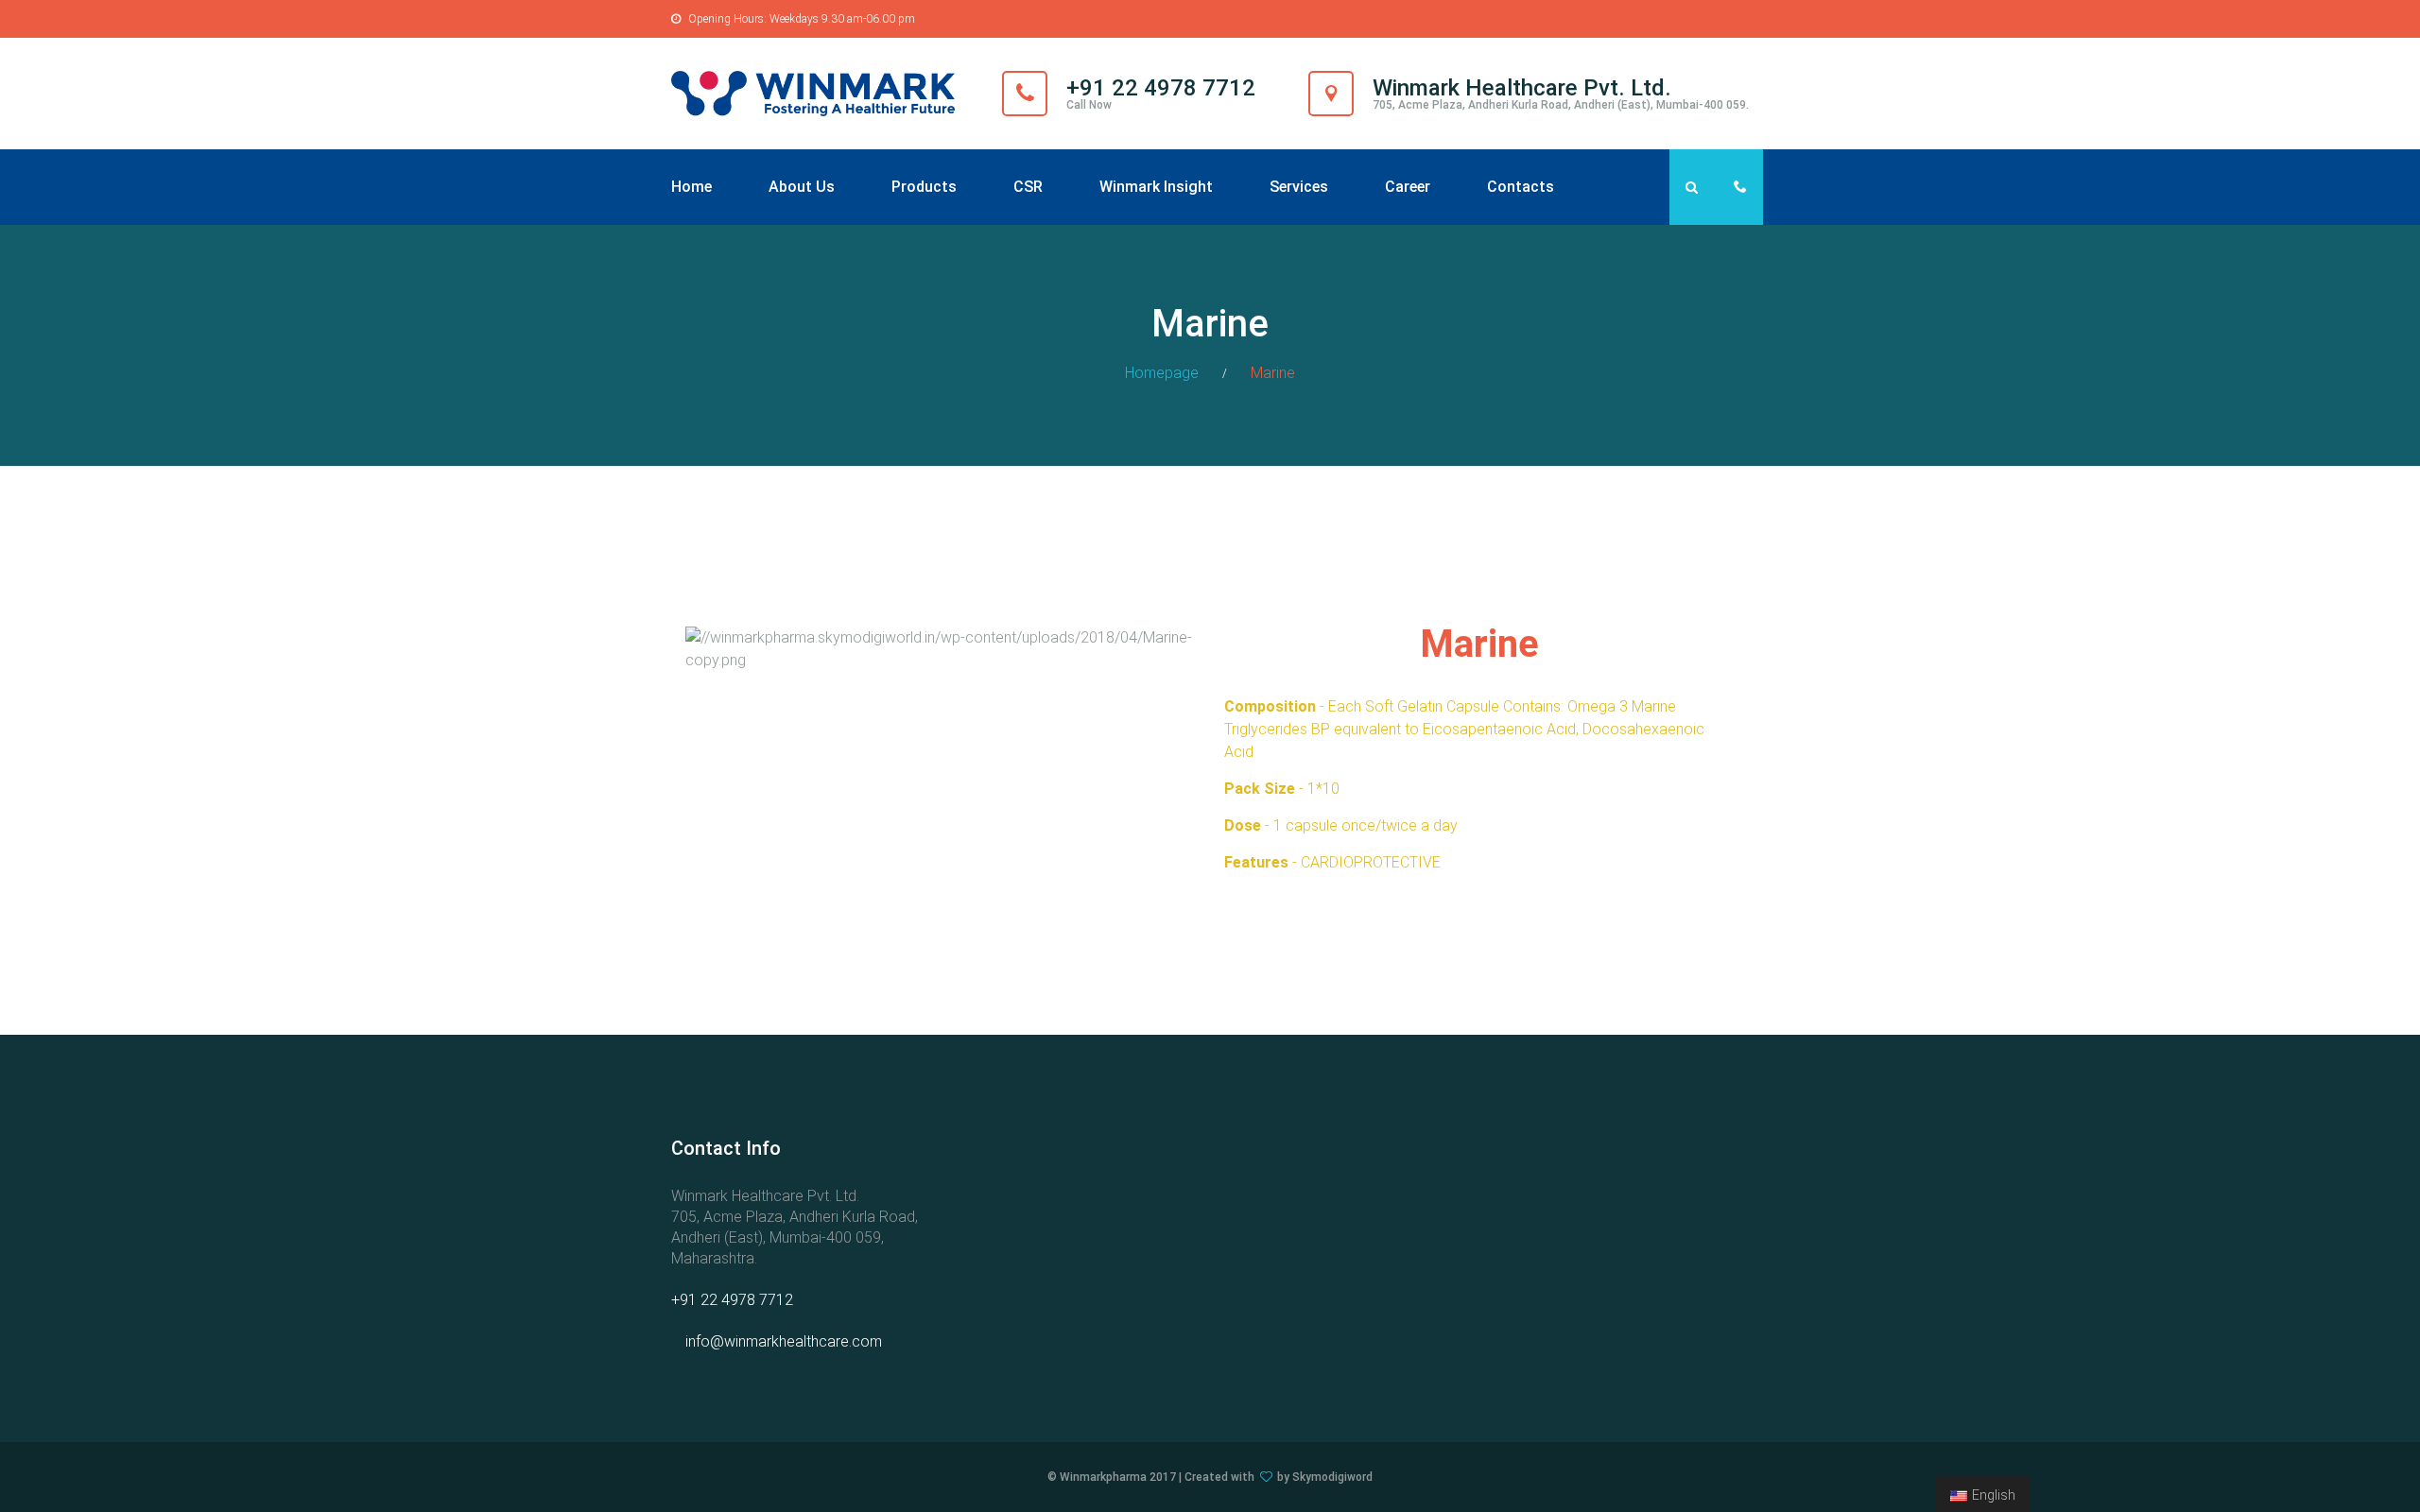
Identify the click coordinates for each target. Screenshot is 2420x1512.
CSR (1028, 187)
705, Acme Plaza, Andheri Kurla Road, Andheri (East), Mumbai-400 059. (1561, 105)
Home (691, 187)
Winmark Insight (1156, 187)
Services (1299, 187)
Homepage (1162, 373)
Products (924, 187)
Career (1408, 187)
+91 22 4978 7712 (732, 1300)
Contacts (1521, 187)
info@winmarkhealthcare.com (784, 1341)
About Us (802, 187)
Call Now (1089, 105)
